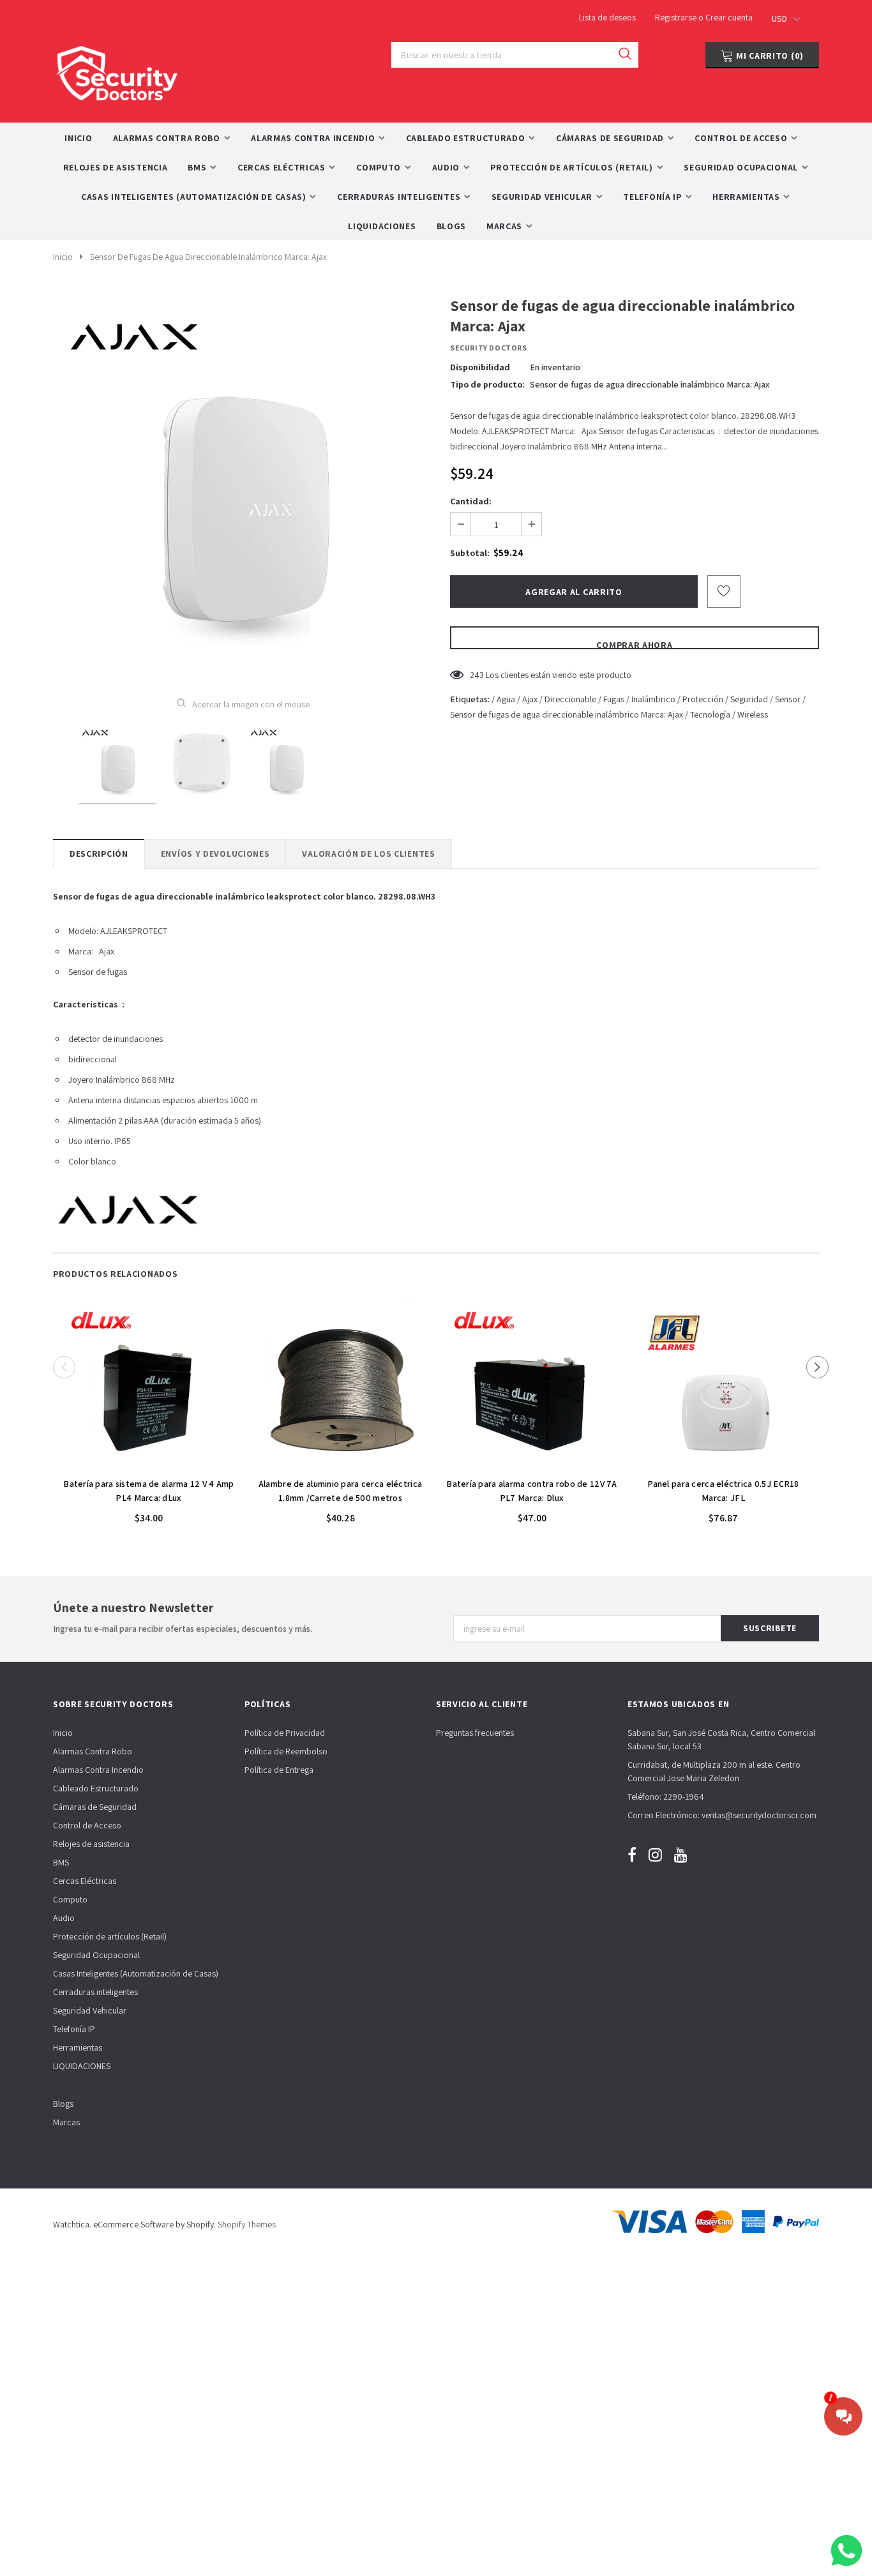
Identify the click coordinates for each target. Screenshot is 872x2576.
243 (477, 675)
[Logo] (117, 70)
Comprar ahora (634, 644)
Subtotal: (470, 553)
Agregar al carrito (149, 1464)
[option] (243, 487)
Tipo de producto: (487, 384)
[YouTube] (681, 1854)
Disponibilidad (480, 367)
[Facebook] (632, 1854)
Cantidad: (471, 501)
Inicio (63, 257)
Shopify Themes (247, 2224)
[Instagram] (655, 1854)
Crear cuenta (729, 17)
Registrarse (677, 17)
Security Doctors (489, 348)
